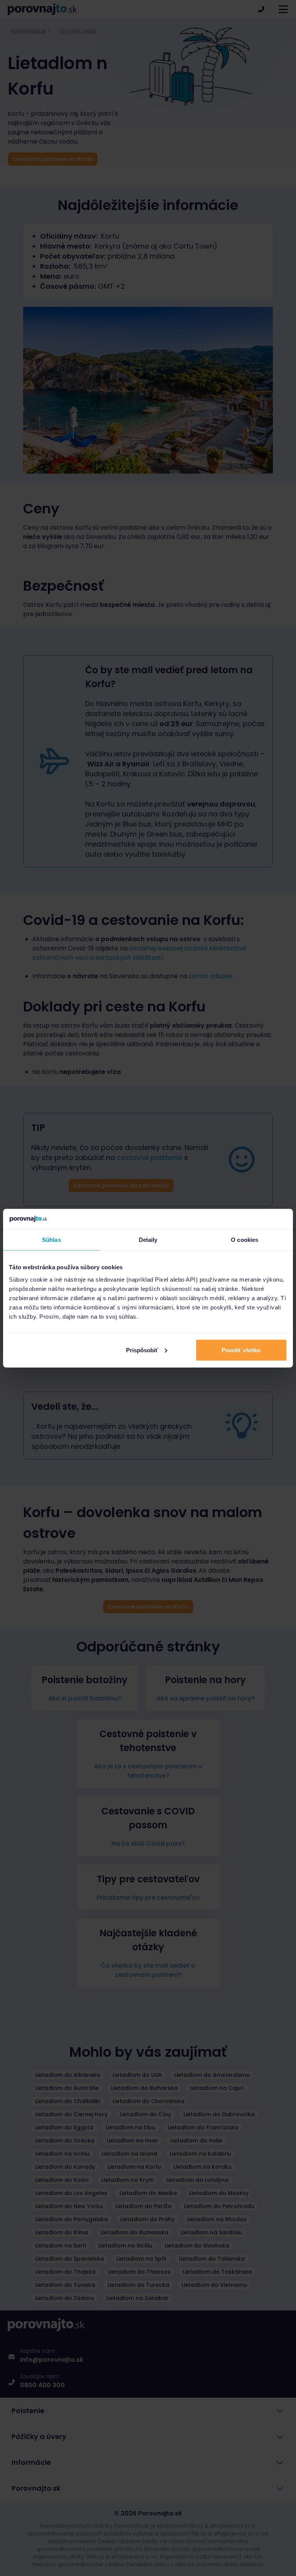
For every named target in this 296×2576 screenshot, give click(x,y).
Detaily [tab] (148, 1240)
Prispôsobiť (142, 1350)
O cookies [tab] (245, 1240)
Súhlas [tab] (51, 1240)
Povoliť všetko (241, 1350)
